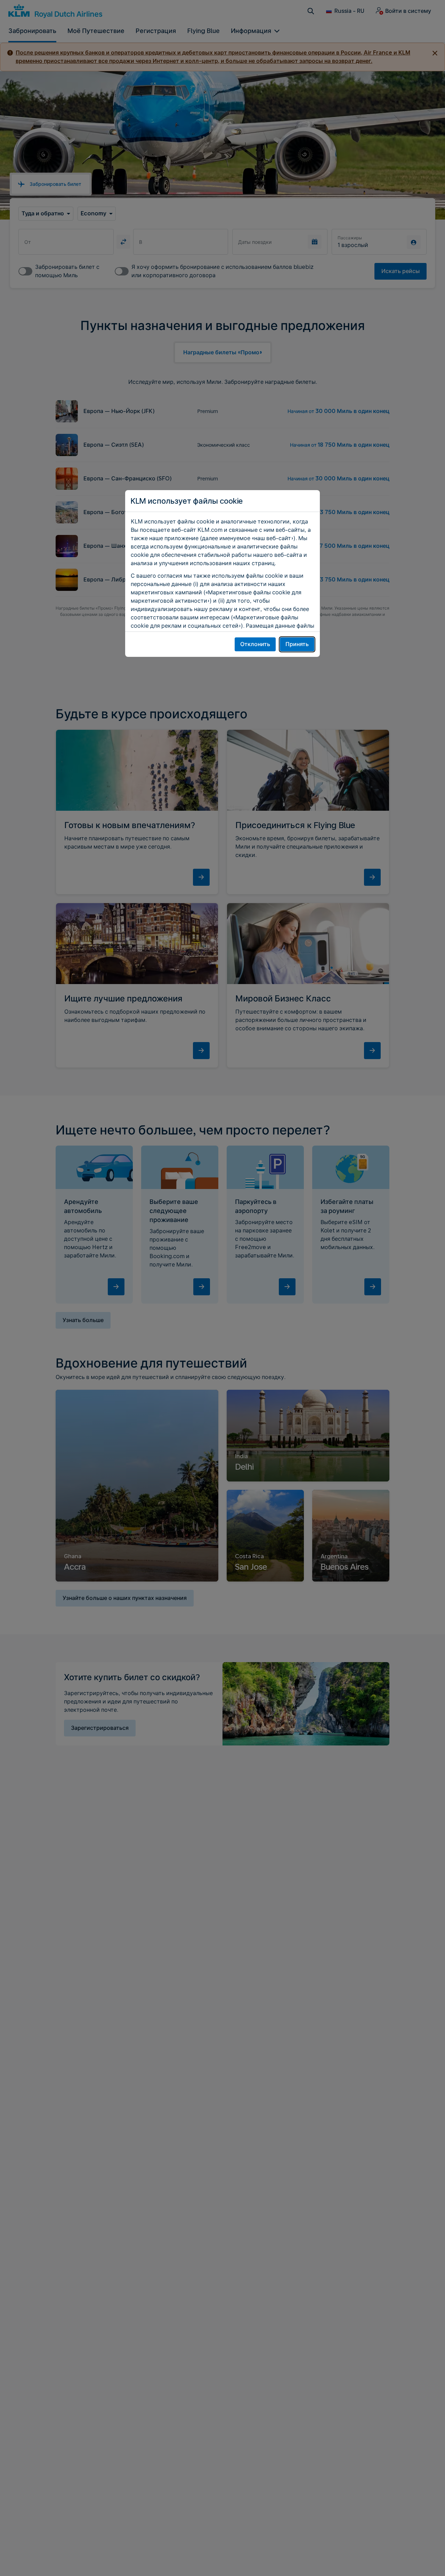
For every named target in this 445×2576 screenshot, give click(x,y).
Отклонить (255, 644)
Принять (297, 644)
